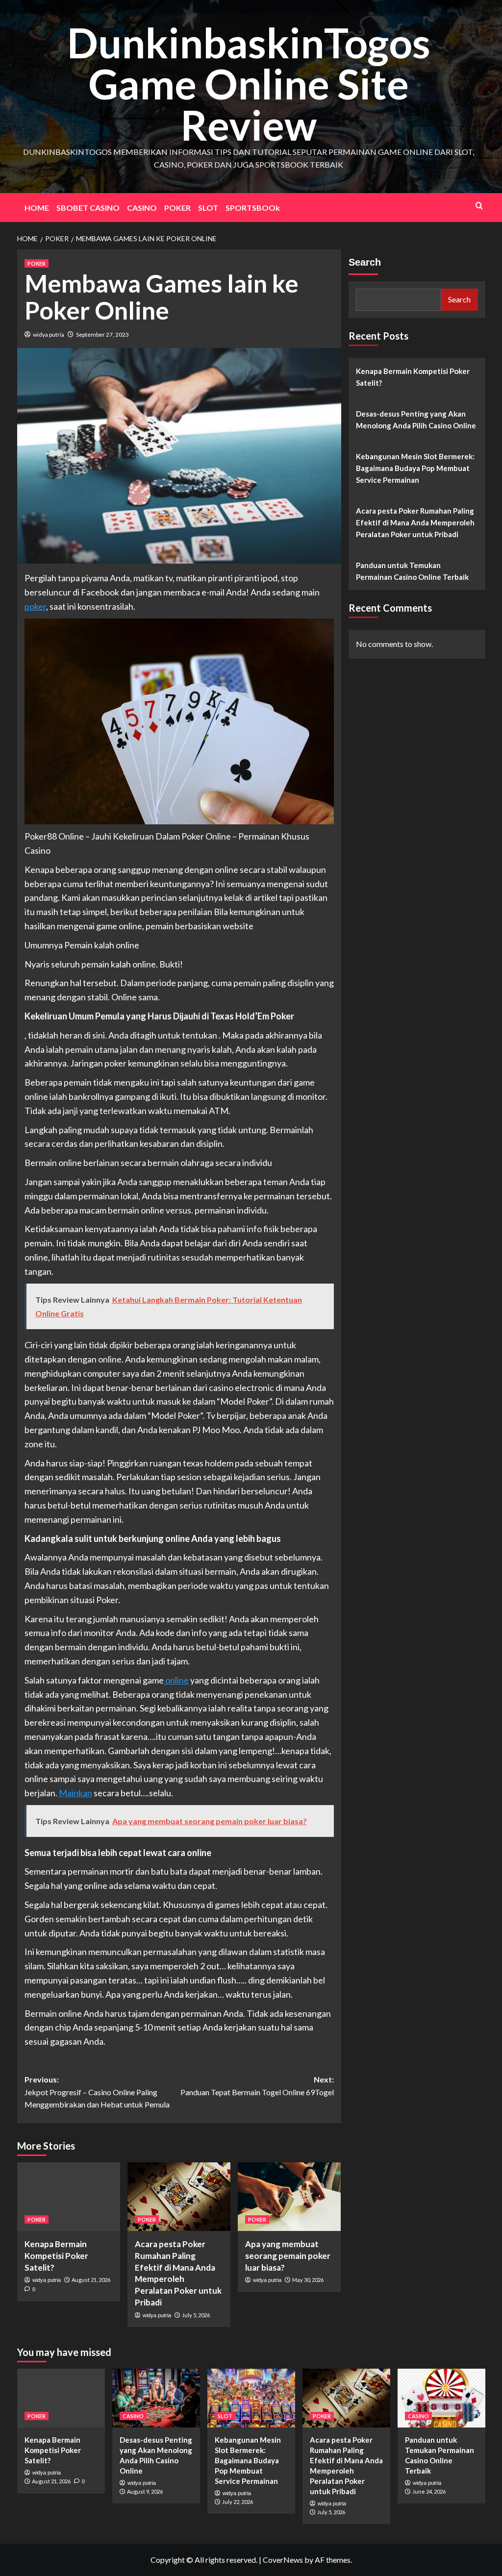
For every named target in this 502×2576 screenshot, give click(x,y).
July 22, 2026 (238, 2502)
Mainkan (75, 1793)
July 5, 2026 (196, 2315)
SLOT (208, 208)
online (176, 1680)
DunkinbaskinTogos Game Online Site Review (249, 84)
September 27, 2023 (102, 334)
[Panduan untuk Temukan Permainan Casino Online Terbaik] (441, 2398)
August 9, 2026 (145, 2491)
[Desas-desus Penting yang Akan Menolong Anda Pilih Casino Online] (156, 2398)
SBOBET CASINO (88, 208)
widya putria (49, 334)
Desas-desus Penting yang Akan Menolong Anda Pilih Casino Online (416, 420)
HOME (37, 208)
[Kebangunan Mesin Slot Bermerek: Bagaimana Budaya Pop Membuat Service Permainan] (251, 2398)
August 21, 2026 (91, 2280)
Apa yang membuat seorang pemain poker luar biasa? (288, 2256)
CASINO (142, 208)
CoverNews (283, 2560)
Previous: (97, 2092)
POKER (177, 208)
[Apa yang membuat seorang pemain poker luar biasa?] (289, 2197)
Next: (257, 2086)
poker (35, 606)
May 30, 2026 (308, 2280)
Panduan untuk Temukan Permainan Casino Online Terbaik (412, 571)
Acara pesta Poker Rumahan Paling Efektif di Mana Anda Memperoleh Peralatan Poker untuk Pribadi (415, 522)
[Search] (479, 206)
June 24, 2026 (429, 2491)
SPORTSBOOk (253, 208)
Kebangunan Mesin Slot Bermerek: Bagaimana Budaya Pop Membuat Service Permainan (415, 468)
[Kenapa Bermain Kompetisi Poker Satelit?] (69, 2197)
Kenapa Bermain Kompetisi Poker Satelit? (56, 2256)
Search (365, 262)
